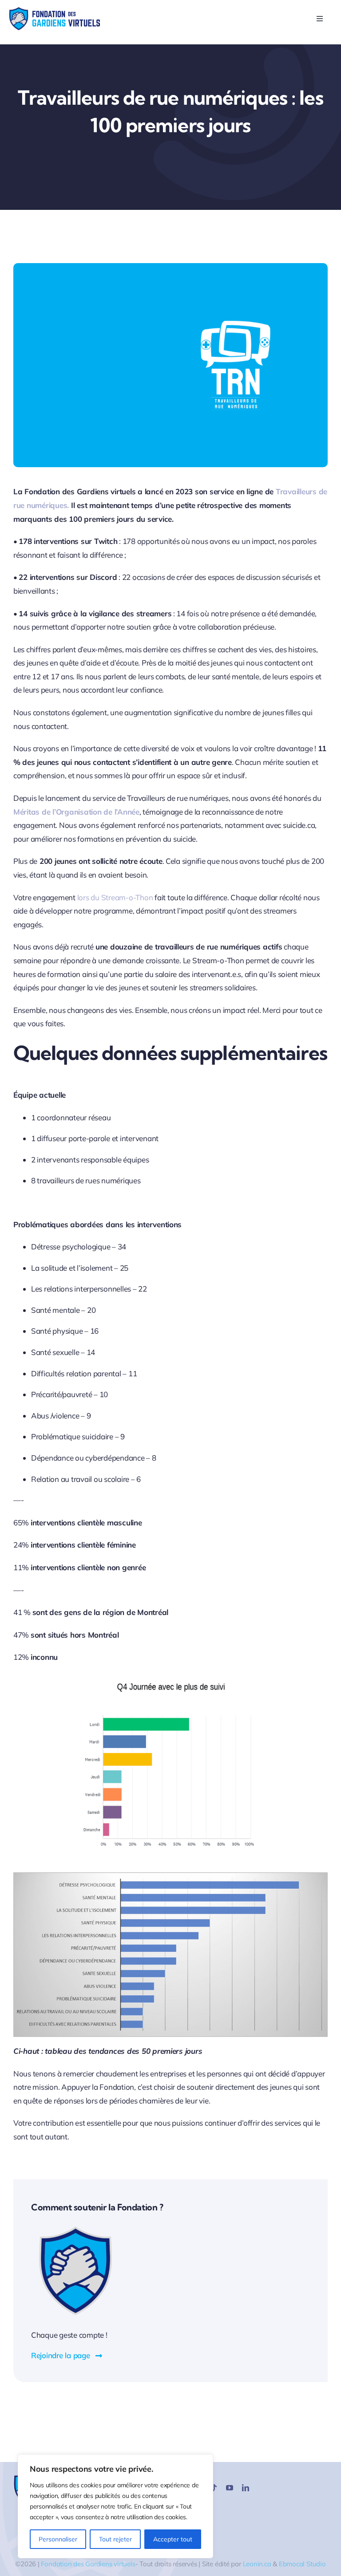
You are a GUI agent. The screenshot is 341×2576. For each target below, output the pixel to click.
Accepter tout (173, 2539)
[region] (115, 2506)
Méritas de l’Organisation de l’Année (76, 812)
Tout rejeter (115, 2539)
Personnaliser (58, 2539)
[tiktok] (214, 2488)
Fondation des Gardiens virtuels (88, 2564)
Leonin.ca (257, 2564)
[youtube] (230, 2488)
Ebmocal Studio (302, 2564)
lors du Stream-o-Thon (115, 897)
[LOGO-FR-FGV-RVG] (54, 10)
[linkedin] (246, 2488)
